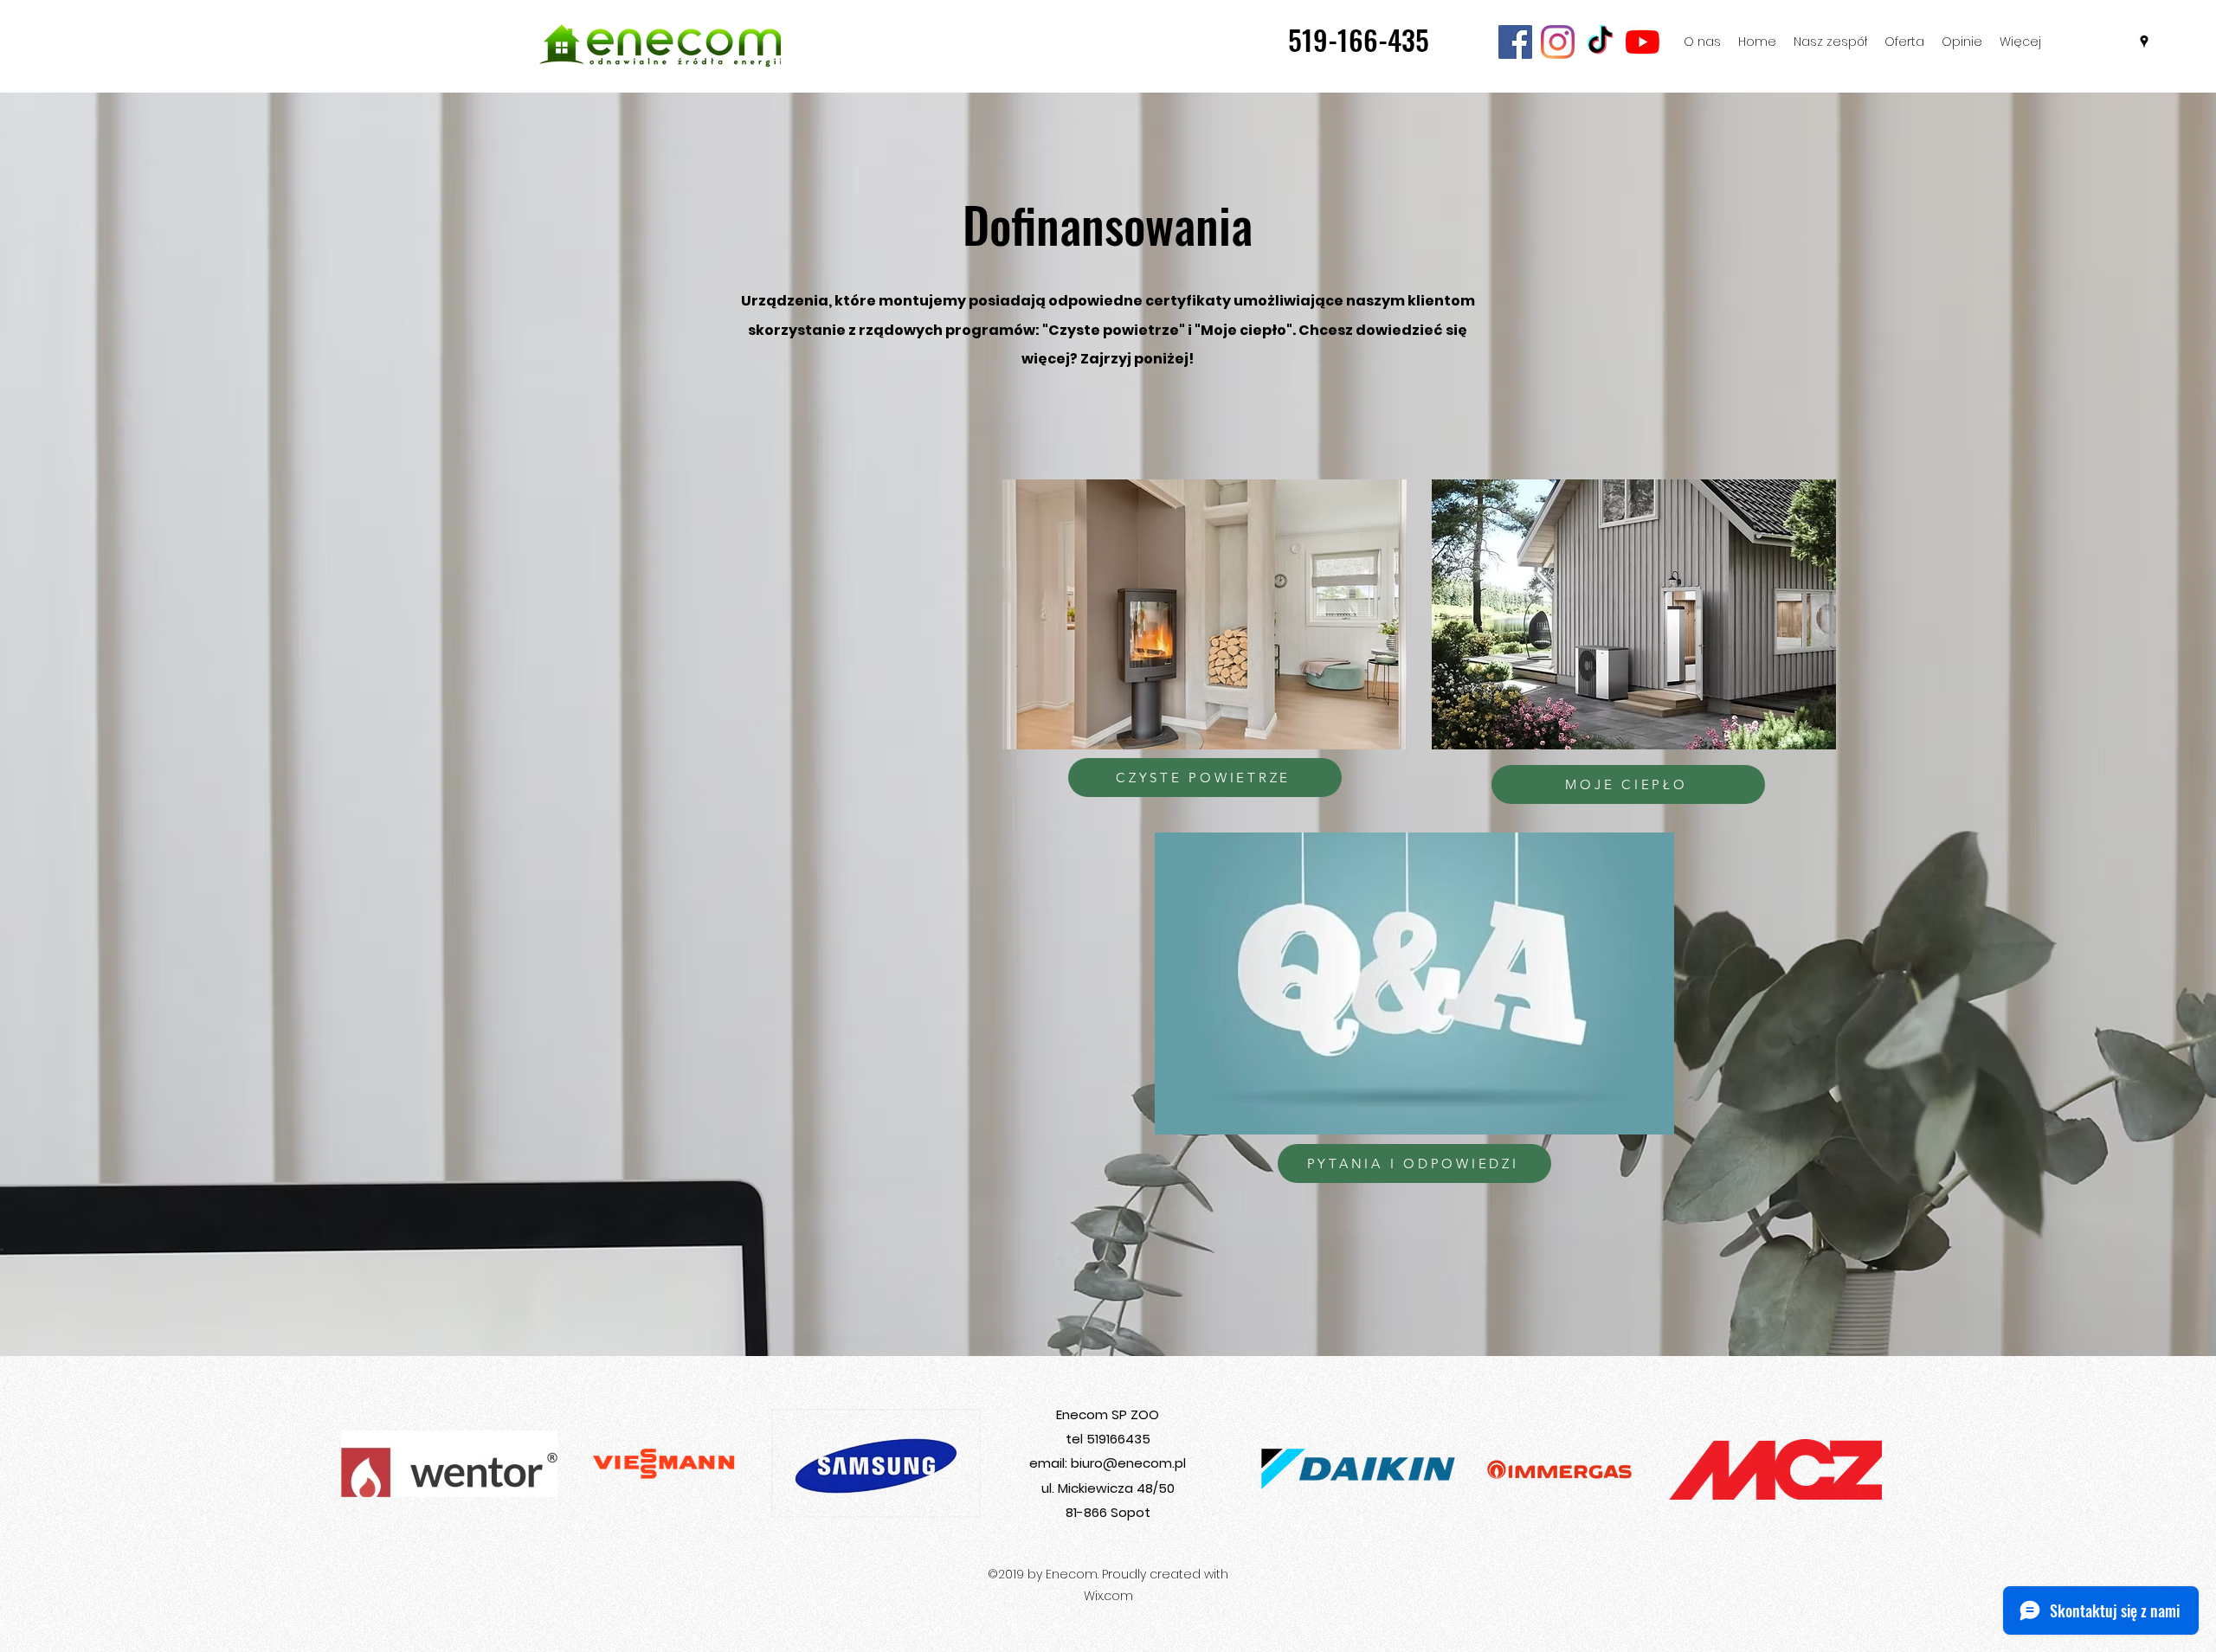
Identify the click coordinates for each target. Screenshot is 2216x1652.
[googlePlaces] (2144, 42)
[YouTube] (1643, 42)
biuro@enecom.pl (1128, 1463)
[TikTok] (1600, 42)
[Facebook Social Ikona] (1515, 42)
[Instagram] (1558, 42)
